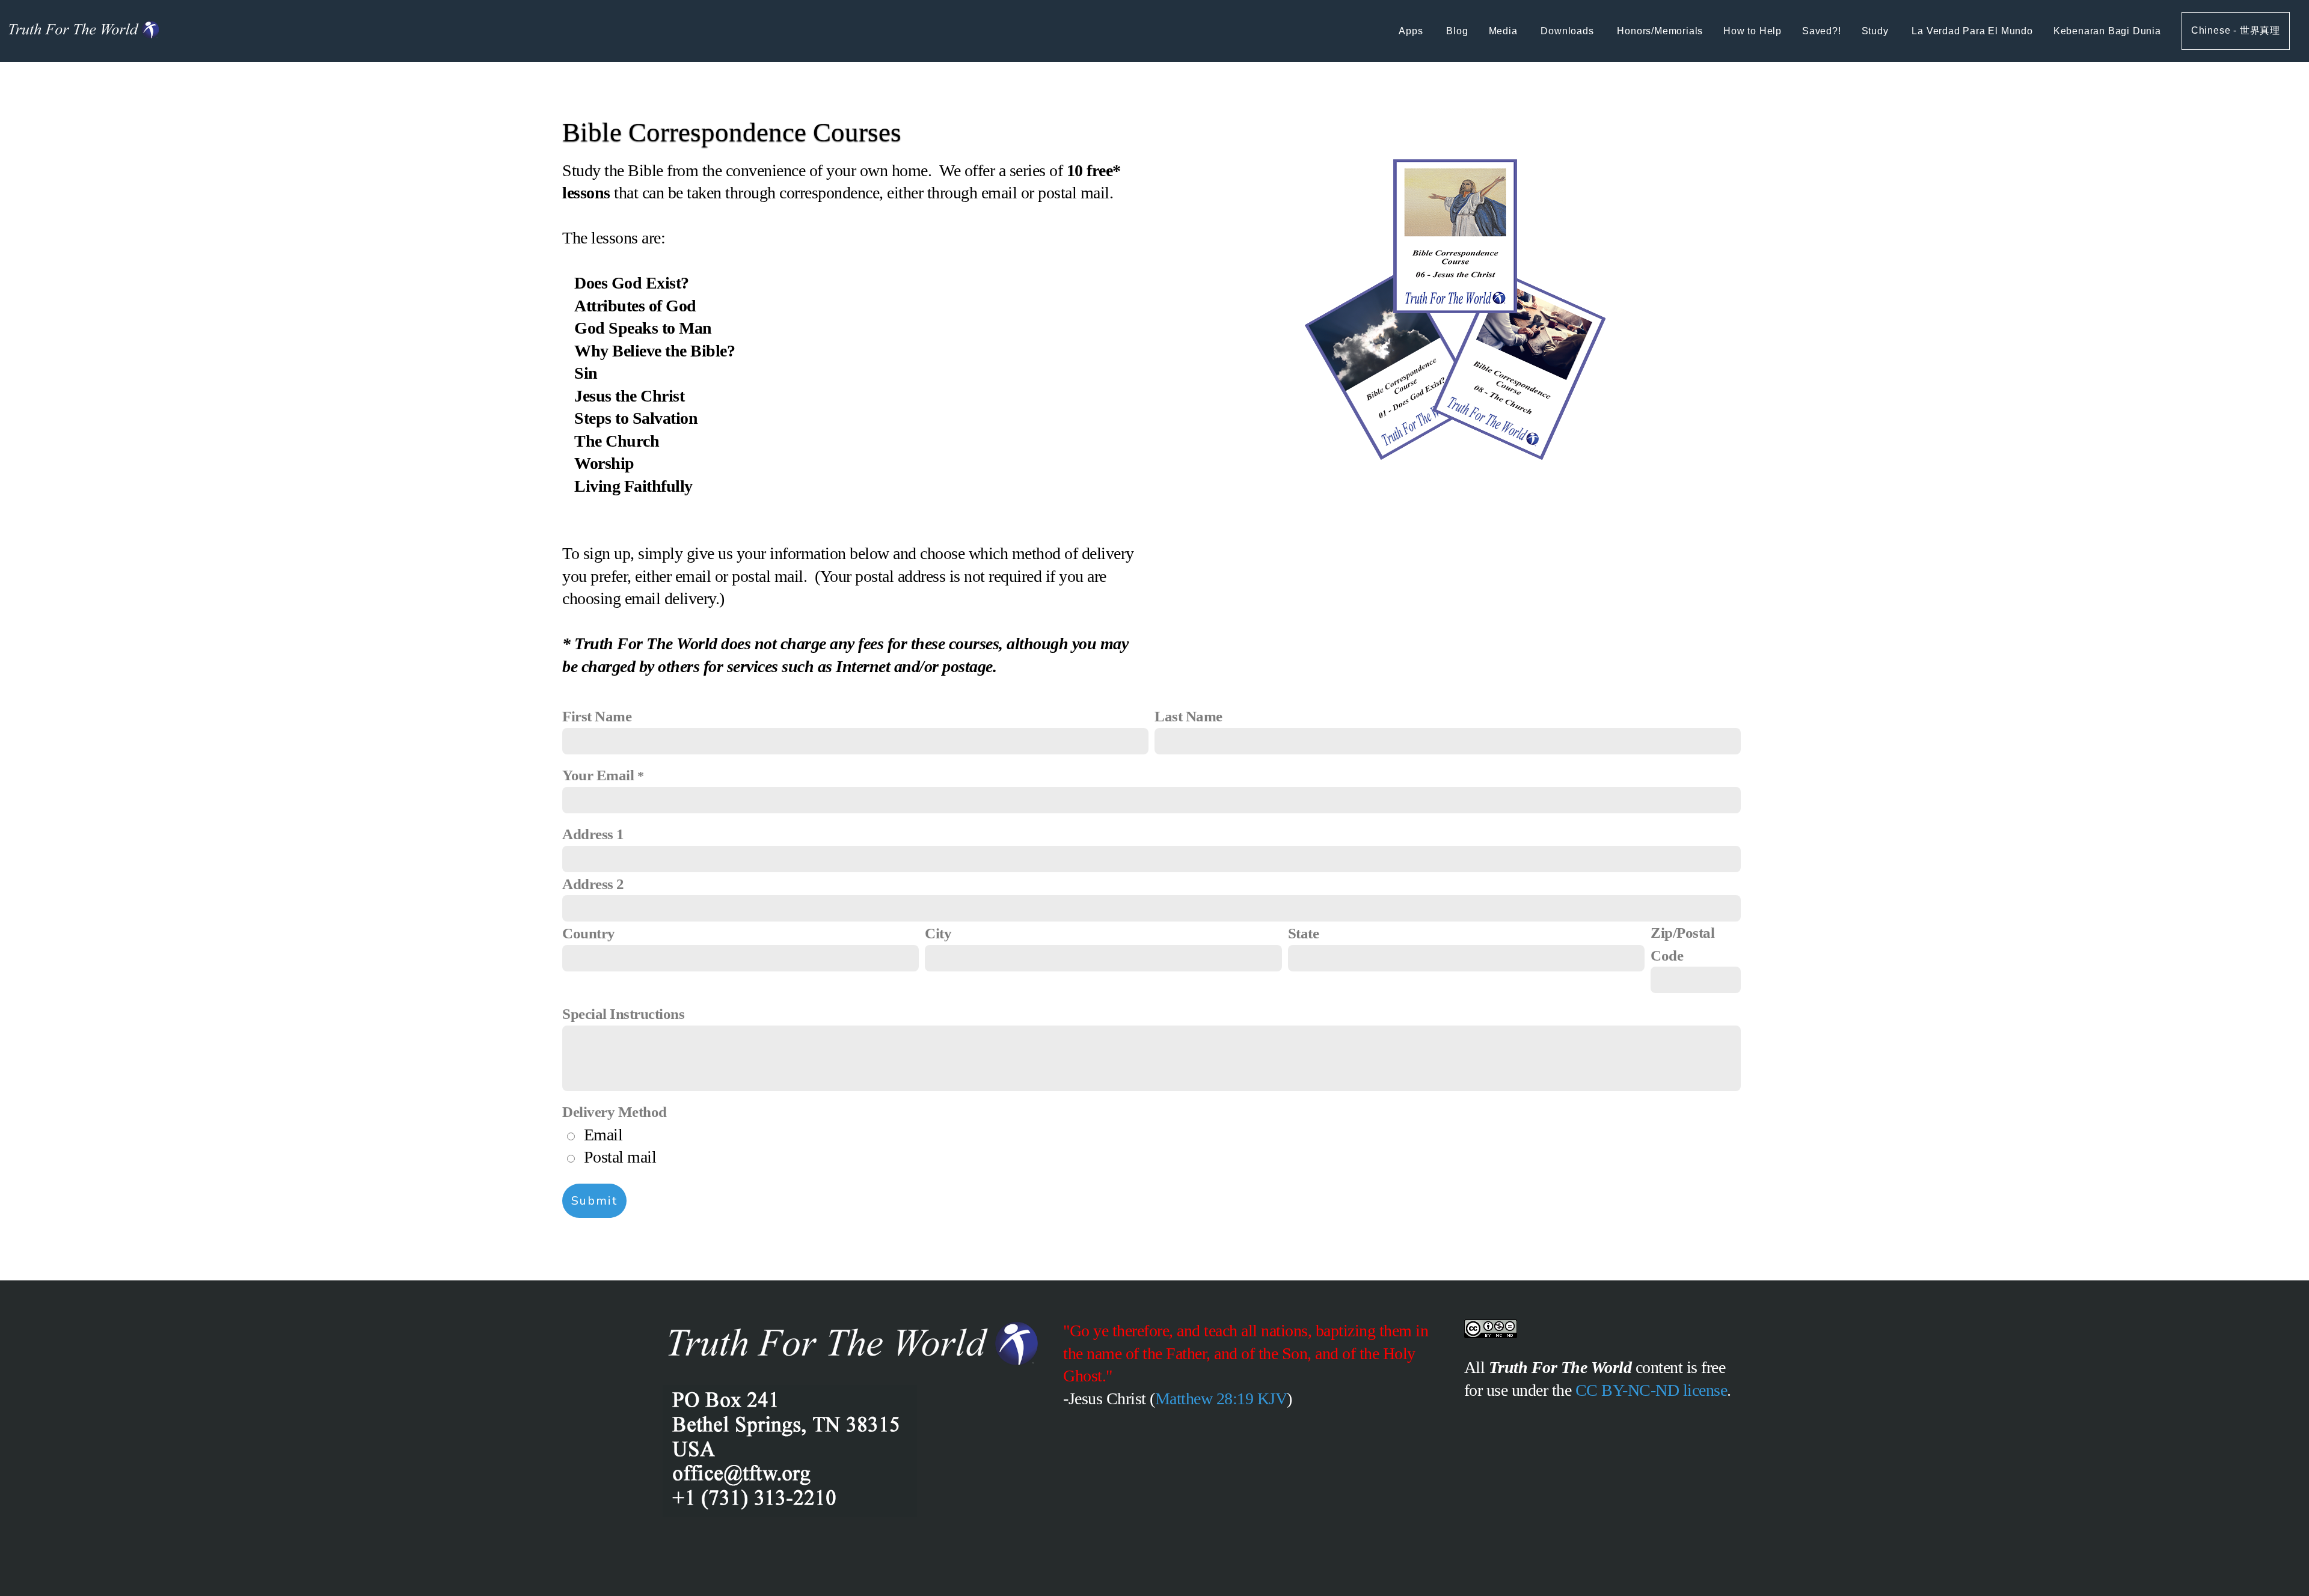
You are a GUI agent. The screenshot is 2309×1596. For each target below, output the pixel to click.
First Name (597, 716)
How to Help (1752, 31)
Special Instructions (623, 1014)
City (938, 933)
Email (603, 1135)
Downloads (1568, 31)
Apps (1412, 31)
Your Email (598, 775)
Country (589, 933)
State (1304, 933)
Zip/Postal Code (1682, 944)
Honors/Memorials (1660, 31)
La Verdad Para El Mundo (1972, 31)
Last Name (1188, 716)
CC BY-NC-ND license (1651, 1390)
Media (1505, 31)
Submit (594, 1201)
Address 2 (593, 884)
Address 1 (593, 834)
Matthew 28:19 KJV (1221, 1399)
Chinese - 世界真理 (2236, 30)
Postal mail (620, 1157)
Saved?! (1822, 31)
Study (1877, 31)
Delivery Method (615, 1112)
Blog (1457, 31)
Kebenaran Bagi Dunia (2107, 31)
